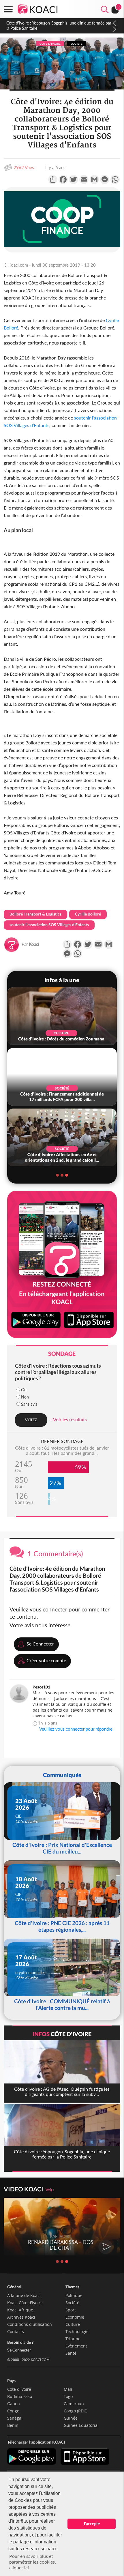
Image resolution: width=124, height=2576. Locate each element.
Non (25, 1397)
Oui (24, 1390)
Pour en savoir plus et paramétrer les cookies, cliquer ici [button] (33, 2562)
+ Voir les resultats (68, 1419)
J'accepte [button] (92, 2524)
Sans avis (29, 1404)
